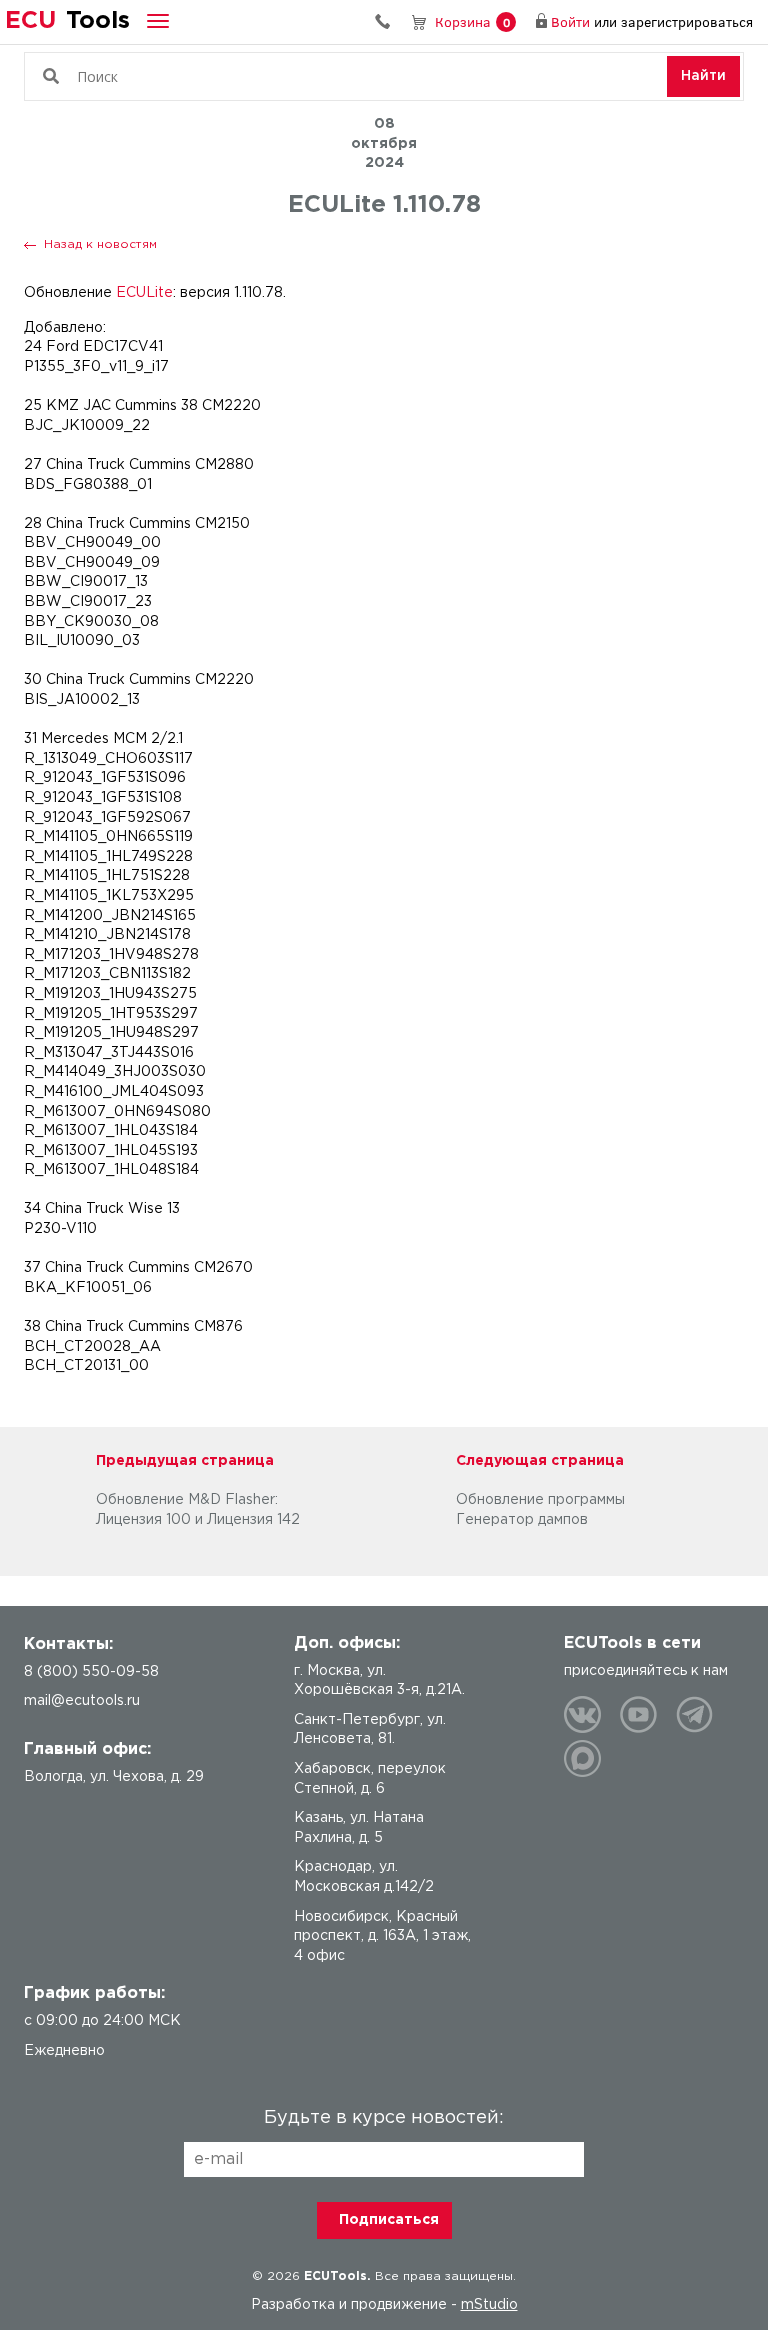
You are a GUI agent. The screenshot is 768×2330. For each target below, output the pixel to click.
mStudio (489, 2305)
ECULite (144, 293)
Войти (570, 21)
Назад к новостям (100, 244)
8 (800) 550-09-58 (390, 22)
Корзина (472, 21)
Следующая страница (540, 1461)
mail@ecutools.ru (82, 1701)
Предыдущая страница (185, 1461)
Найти (703, 76)
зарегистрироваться (687, 21)
